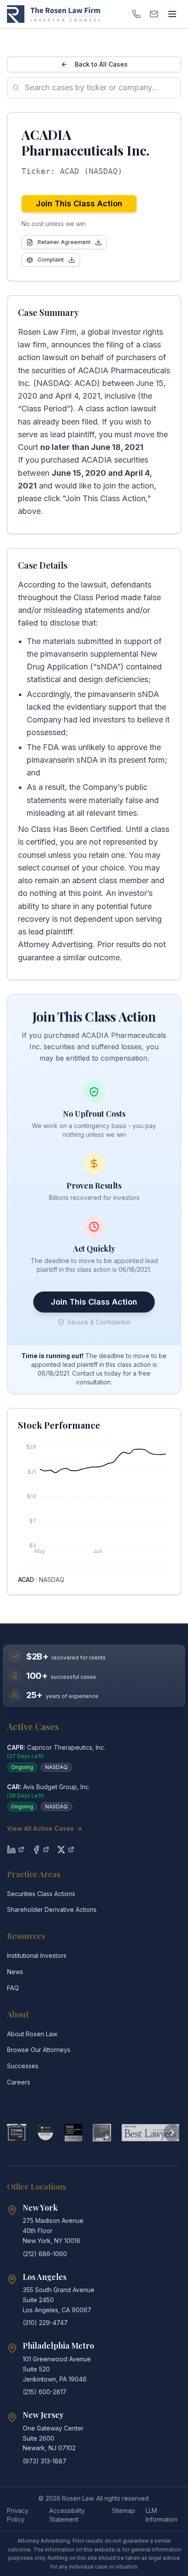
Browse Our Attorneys (39, 2050)
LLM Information (162, 2515)
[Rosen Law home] (54, 14)
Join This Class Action (79, 203)
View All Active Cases (45, 1828)
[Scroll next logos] (172, 2133)
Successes (23, 2066)
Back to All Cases (101, 64)
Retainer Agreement (64, 242)
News (15, 1972)
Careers (19, 2082)
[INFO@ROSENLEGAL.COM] (154, 14)
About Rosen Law (32, 2034)
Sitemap (124, 2511)
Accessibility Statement (67, 2515)
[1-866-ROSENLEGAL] (136, 14)
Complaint (51, 260)
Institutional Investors (37, 1955)
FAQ (13, 1988)
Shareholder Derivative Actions (52, 1909)
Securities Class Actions (41, 1894)
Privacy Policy (18, 2515)
